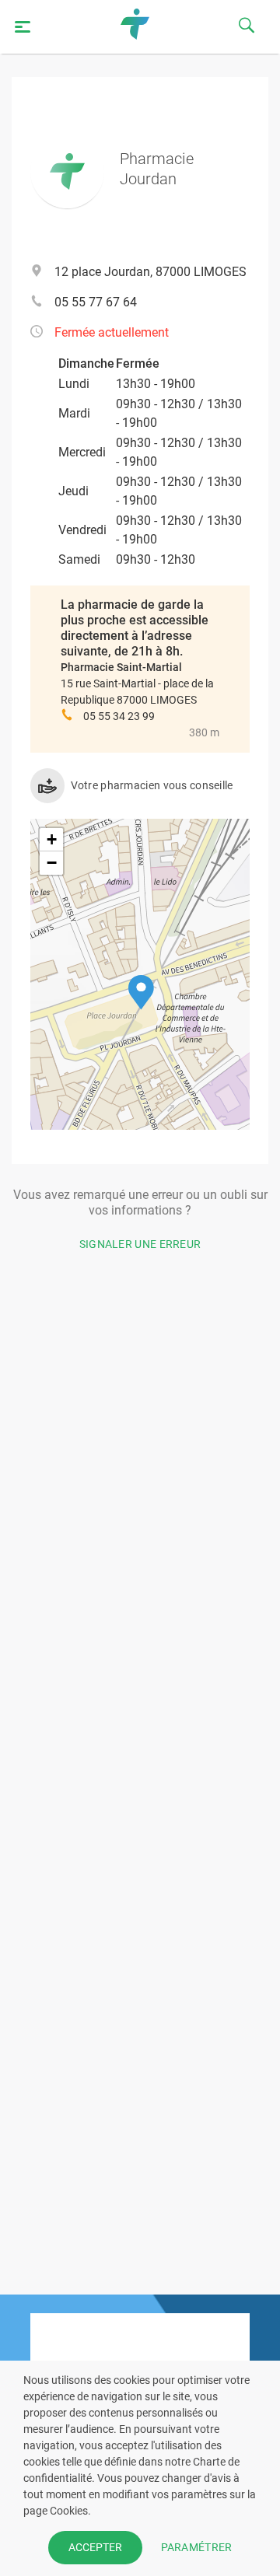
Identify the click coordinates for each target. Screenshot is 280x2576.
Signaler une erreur (140, 1244)
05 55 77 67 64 (96, 302)
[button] (141, 993)
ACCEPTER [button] (95, 2547)
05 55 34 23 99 (119, 716)
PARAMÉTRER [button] (197, 2547)
